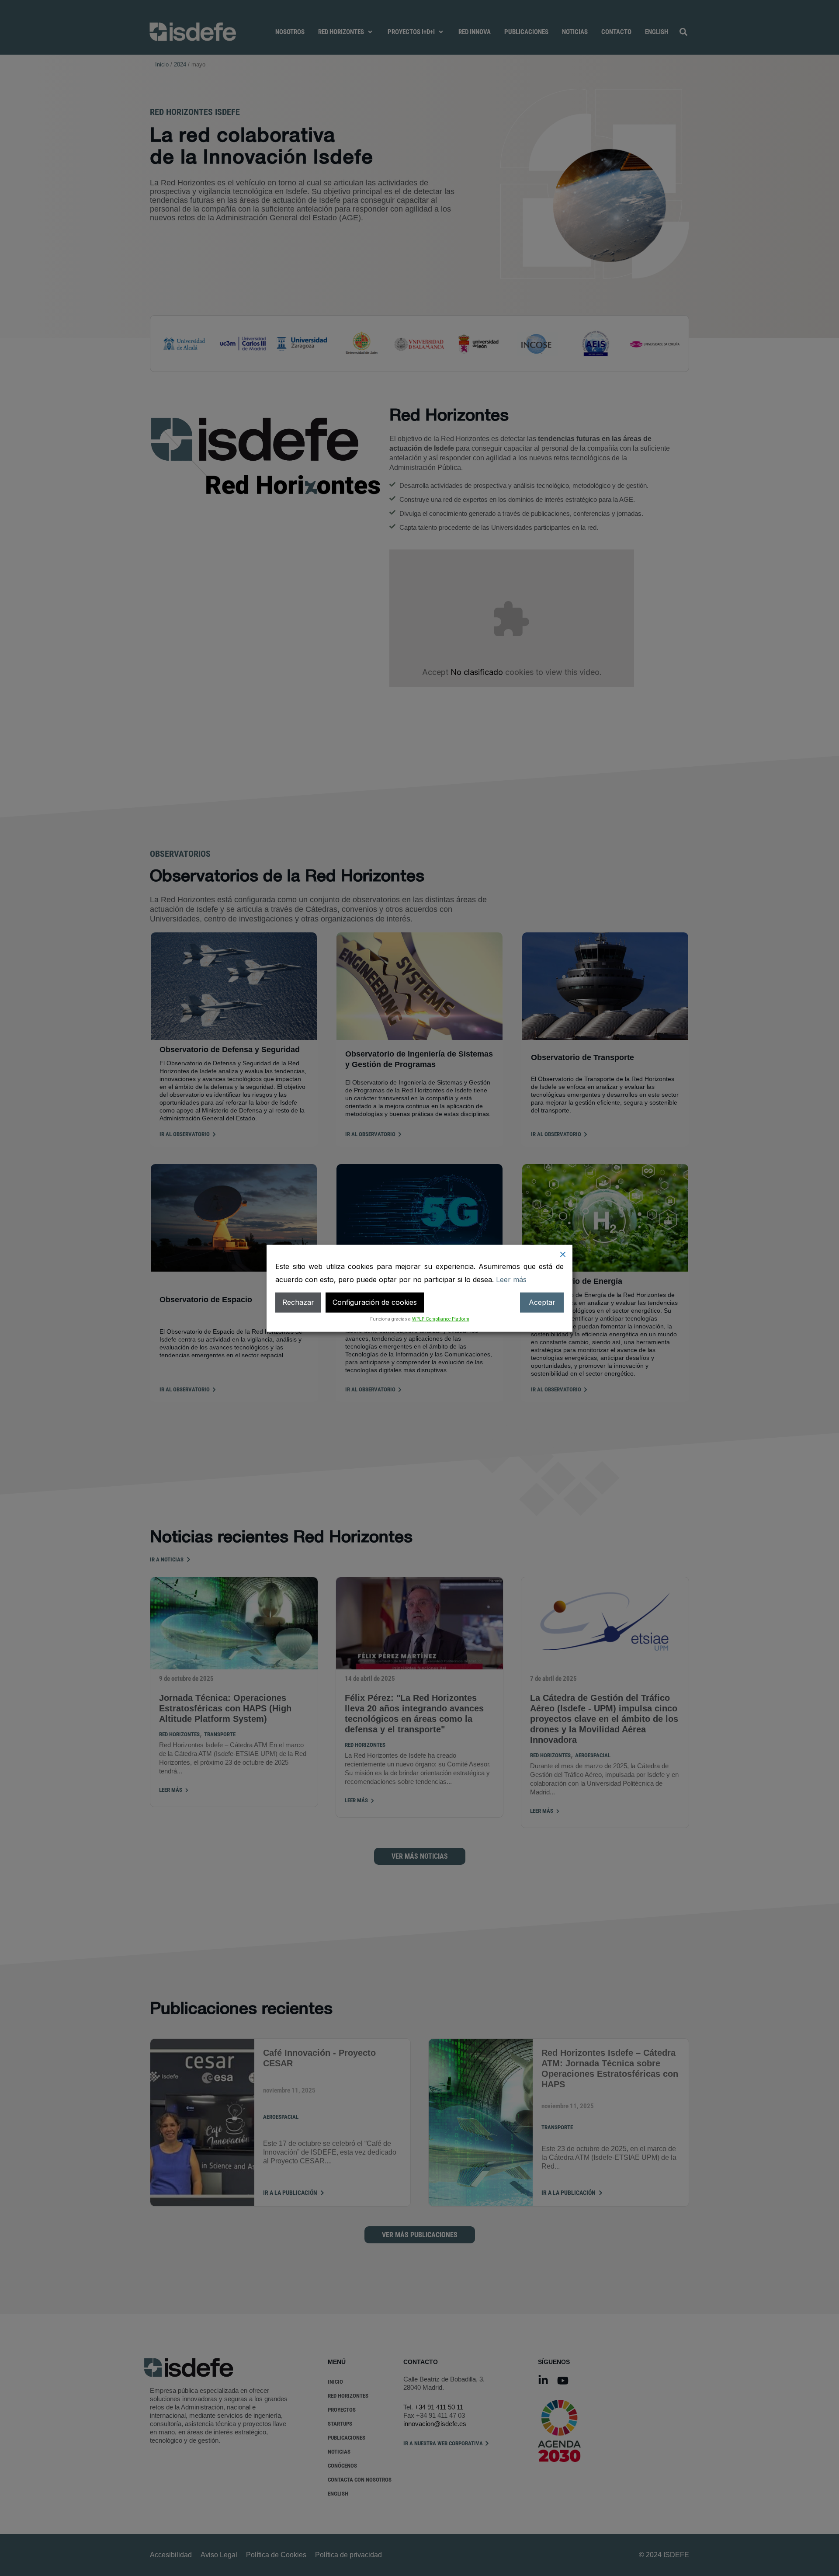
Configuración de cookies (375, 1302)
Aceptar (542, 1302)
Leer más (511, 1279)
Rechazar (298, 1302)
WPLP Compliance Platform (441, 1318)
